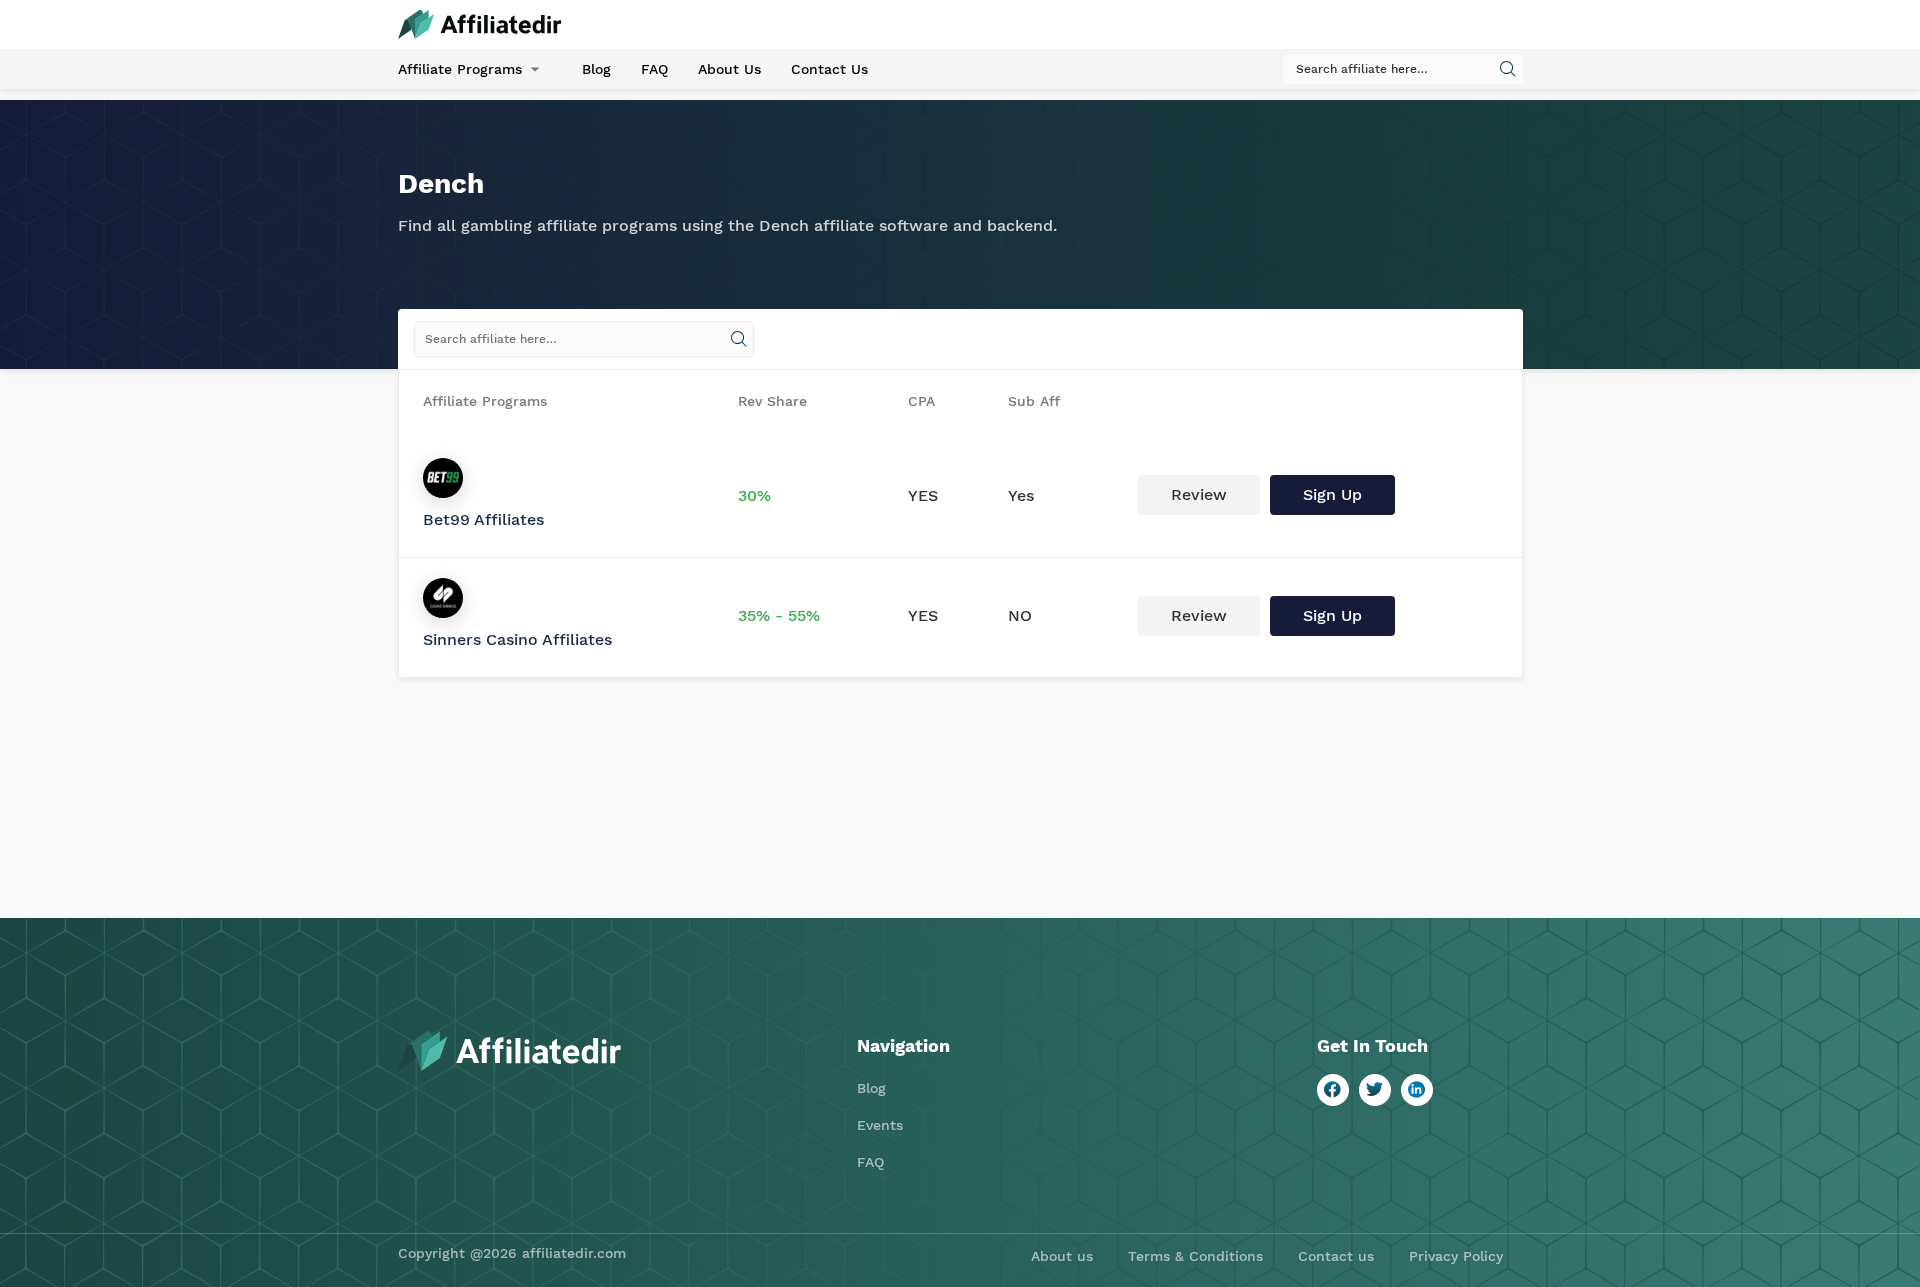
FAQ (654, 69)
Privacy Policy (1456, 1256)
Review (1199, 494)
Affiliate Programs (460, 69)
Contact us (1336, 1256)
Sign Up (1332, 494)
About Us (729, 69)
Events (880, 1125)
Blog (596, 69)
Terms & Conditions (1195, 1256)
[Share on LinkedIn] (1417, 1090)
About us (1062, 1256)
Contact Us (829, 69)
